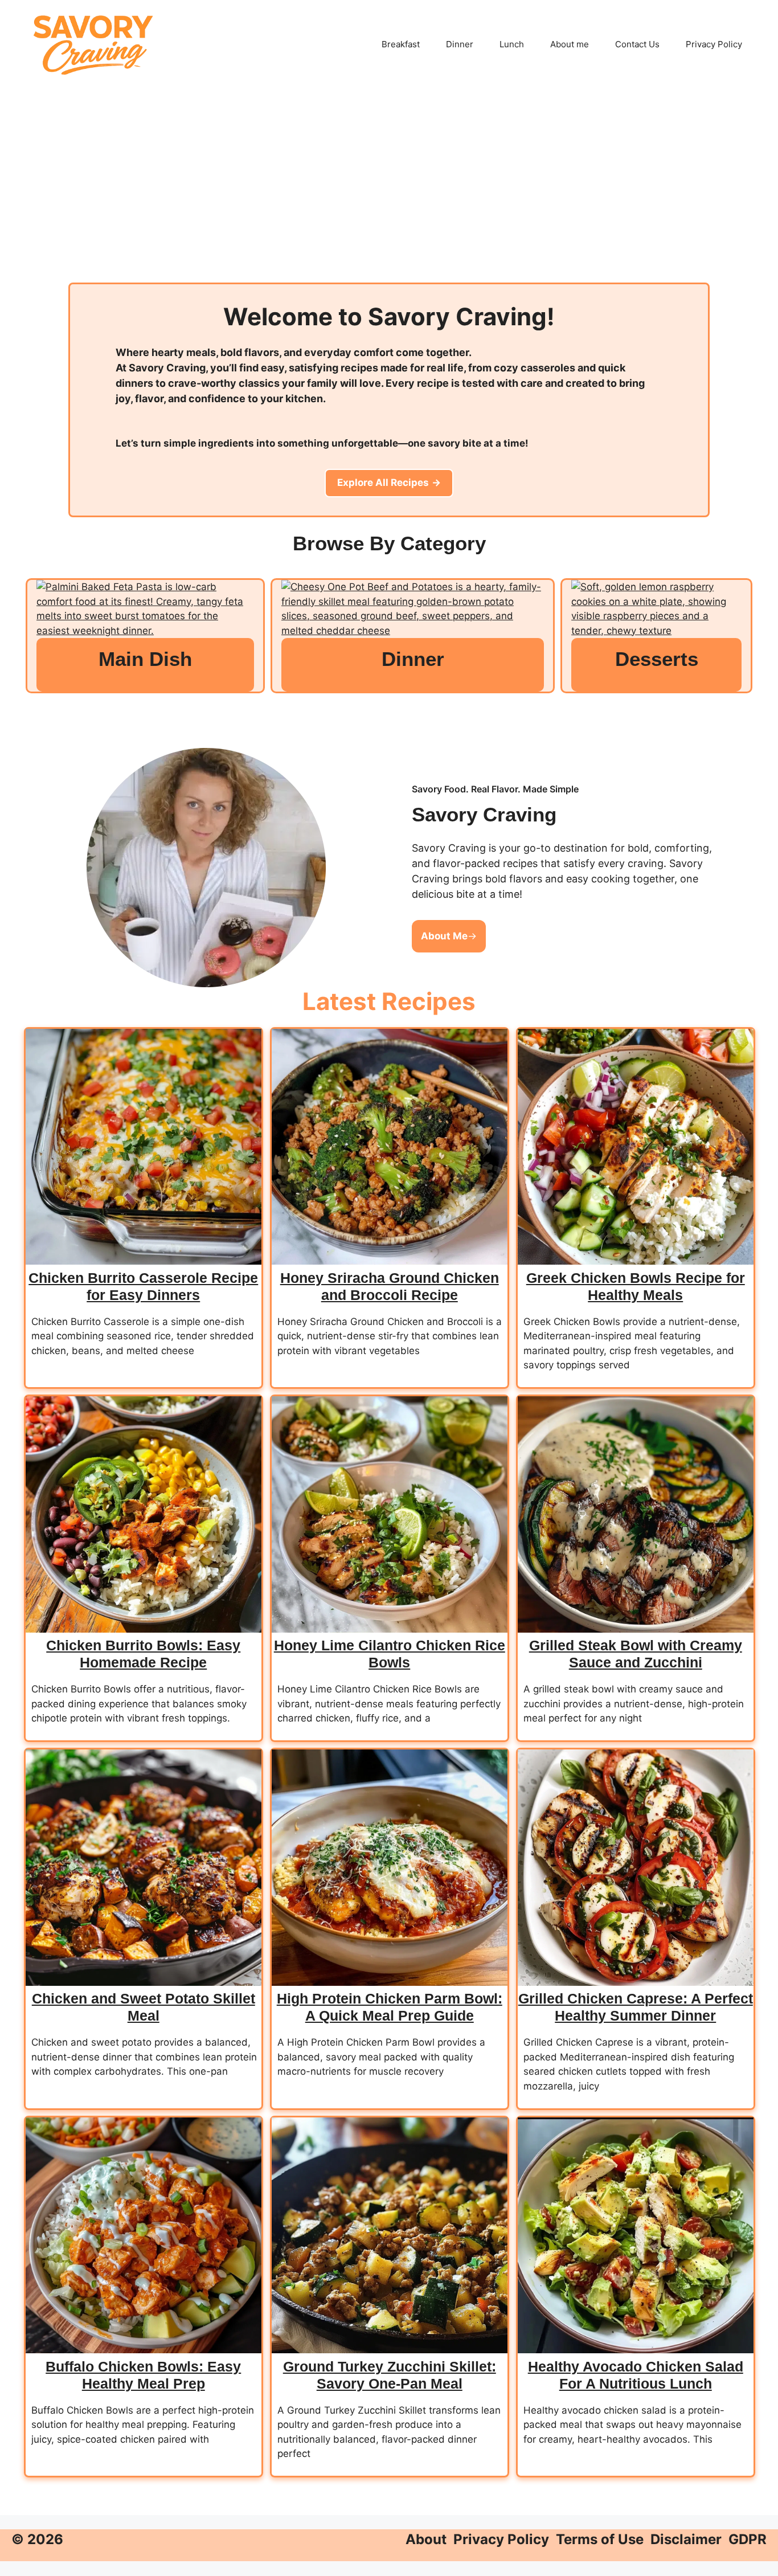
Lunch (512, 44)
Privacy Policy (714, 44)
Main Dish (145, 659)
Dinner (460, 44)
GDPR (748, 2539)
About (426, 2539)
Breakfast (401, 44)
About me (570, 44)
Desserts (657, 659)
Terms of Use (600, 2539)
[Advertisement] (389, 197)
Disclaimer (686, 2539)
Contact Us (637, 44)
